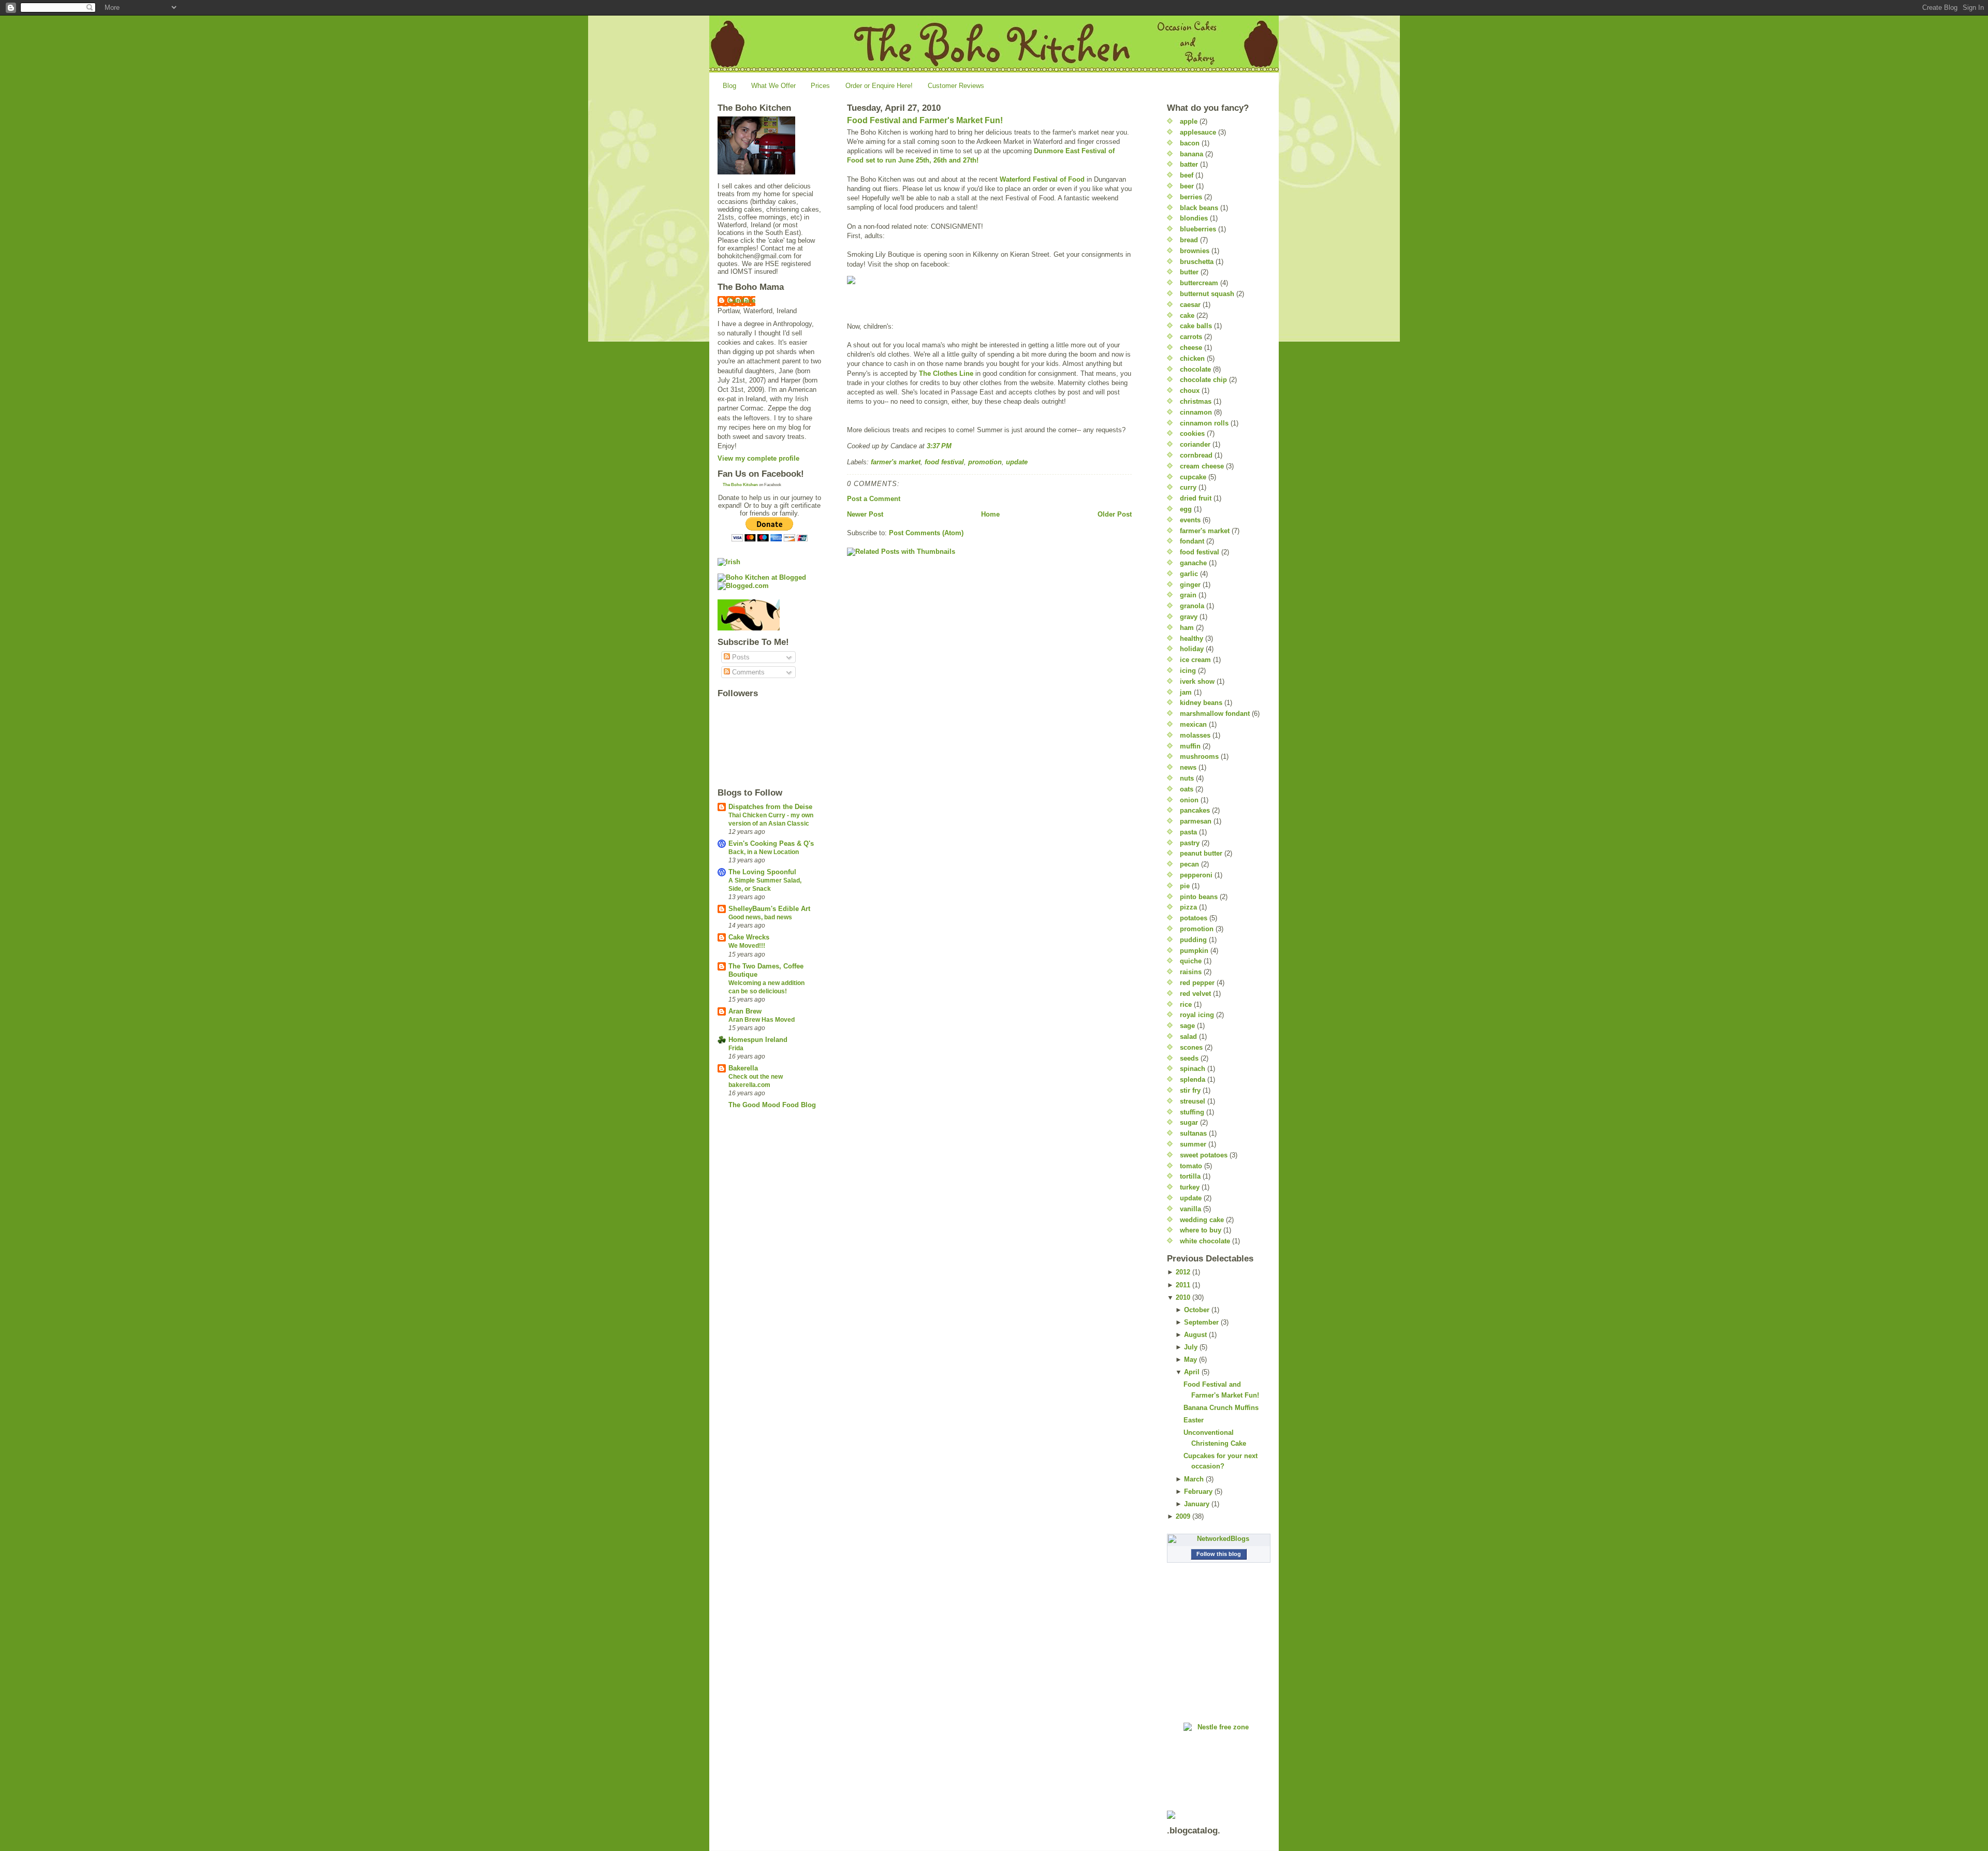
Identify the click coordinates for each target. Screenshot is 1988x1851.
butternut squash (1207, 294)
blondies (1194, 218)
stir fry (1190, 1090)
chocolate (1195, 369)
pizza (1188, 907)
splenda (1193, 1079)
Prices (820, 86)
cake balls (1196, 326)
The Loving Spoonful (762, 872)
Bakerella (743, 1068)
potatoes (1194, 918)
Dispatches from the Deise (770, 807)
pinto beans (1199, 897)
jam (1186, 692)
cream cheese (1202, 466)
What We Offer (773, 86)
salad (1188, 1037)
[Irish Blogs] (769, 562)
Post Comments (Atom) (926, 533)
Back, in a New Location (764, 852)
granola (1192, 606)
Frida (736, 1048)
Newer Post (865, 514)
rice (1186, 1004)
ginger (1190, 585)
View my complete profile (758, 458)
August (1195, 1335)
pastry (1190, 843)
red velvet (1195, 994)
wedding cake (1202, 1220)
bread (1189, 240)
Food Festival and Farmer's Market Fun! (925, 120)
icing (1188, 671)
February (1198, 1492)
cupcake (1193, 477)
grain (1188, 595)
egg (1186, 509)
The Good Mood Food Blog (772, 1105)
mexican (1193, 724)
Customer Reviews (956, 86)
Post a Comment (874, 499)
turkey (1190, 1187)
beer (1187, 186)
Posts (740, 657)
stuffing (1192, 1112)
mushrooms (1199, 756)
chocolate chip (1203, 380)
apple (1189, 121)
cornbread (1196, 455)
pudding (1193, 940)
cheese (1191, 348)
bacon (1190, 143)
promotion (985, 462)
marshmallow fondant (1215, 714)
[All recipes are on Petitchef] (769, 615)
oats (1187, 789)
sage (1187, 1026)
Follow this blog (1219, 1554)
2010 (1183, 1297)
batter (1189, 164)
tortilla (1190, 1176)
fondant (1192, 541)
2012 (1183, 1272)
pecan (1189, 864)
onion (1189, 800)
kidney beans (1201, 703)
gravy (1189, 617)
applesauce (1198, 132)
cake (1187, 315)
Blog (729, 86)
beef (1187, 175)
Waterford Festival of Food (1042, 179)
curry (1188, 487)
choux (1190, 391)
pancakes (1195, 810)
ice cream (1195, 660)
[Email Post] (955, 446)
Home (990, 514)
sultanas (1193, 1133)
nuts (1187, 778)
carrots (1191, 337)
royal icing (1197, 1015)
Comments (747, 672)
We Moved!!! (747, 946)
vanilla (1190, 1209)
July (1191, 1347)
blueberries (1198, 229)
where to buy (1201, 1230)
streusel (1193, 1101)
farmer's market (896, 462)
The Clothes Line (946, 373)
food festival (944, 462)
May (1190, 1360)
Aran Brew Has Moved (762, 1020)
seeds (1189, 1058)
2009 (1183, 1516)
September (1201, 1322)
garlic (1189, 574)
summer (1193, 1144)
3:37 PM (939, 446)
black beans (1199, 208)
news (1188, 767)
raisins (1191, 972)
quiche (1191, 961)
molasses (1195, 735)
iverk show (1197, 681)
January (1197, 1504)
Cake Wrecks (749, 937)
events (1190, 520)
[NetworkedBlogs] (1219, 1539)
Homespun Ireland (758, 1040)
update (1017, 462)
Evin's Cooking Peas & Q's (771, 843)
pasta (1188, 832)
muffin (1190, 746)
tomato (1191, 1166)
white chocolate (1205, 1241)
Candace (742, 300)
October (1197, 1310)
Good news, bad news (760, 917)
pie (1185, 886)
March (1194, 1479)
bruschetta (1197, 262)
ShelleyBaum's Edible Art (769, 909)
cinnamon (1196, 412)
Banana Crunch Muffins (1221, 1408)
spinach (1193, 1069)
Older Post (1115, 514)
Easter (1194, 1420)
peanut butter (1201, 853)
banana (1192, 154)
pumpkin (1194, 951)
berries (1191, 197)
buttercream (1199, 283)
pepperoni (1196, 875)
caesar (1190, 305)
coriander (1195, 444)
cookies (1192, 434)
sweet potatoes (1204, 1155)
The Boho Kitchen (740, 485)
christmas (1196, 401)
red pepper (1197, 983)
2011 (1183, 1285)
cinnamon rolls (1204, 423)
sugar (1189, 1122)
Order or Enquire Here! (879, 86)
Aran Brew (745, 1011)
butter (1189, 272)
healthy (1192, 638)
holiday (1192, 649)
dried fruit (1196, 498)
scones (1191, 1047)
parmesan (1196, 821)
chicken (1192, 358)
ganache (1193, 563)
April (1192, 1372)
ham (1187, 628)
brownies (1195, 251)
